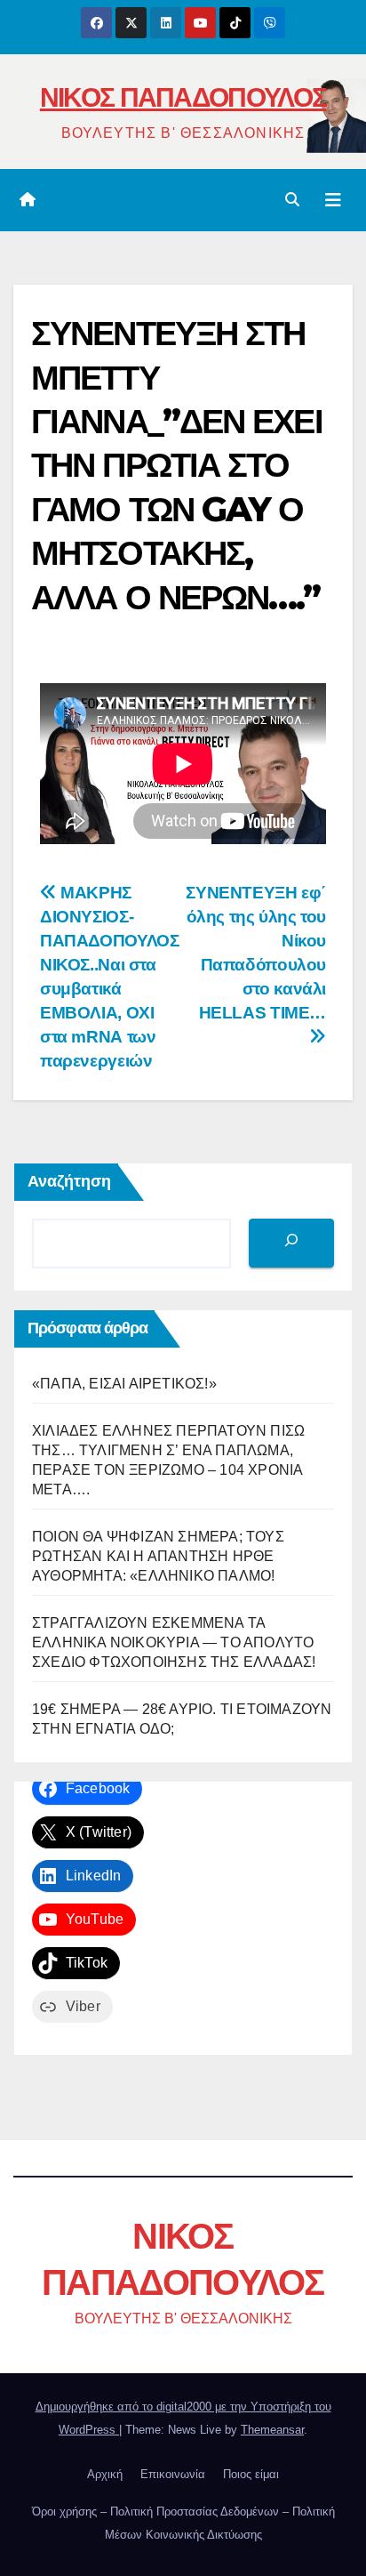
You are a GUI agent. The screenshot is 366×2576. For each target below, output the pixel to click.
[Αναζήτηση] (291, 1243)
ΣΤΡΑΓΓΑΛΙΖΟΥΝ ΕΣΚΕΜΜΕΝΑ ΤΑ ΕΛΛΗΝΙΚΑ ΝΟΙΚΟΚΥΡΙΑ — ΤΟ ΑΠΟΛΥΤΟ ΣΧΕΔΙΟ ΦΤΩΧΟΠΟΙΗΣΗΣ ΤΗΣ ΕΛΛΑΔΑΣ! (174, 1642)
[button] (292, 200)
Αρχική (105, 2474)
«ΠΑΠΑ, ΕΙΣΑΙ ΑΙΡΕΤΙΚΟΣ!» (124, 1384)
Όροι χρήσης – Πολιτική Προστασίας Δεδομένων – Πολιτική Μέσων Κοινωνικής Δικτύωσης (183, 2523)
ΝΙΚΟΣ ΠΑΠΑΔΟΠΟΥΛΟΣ (183, 97)
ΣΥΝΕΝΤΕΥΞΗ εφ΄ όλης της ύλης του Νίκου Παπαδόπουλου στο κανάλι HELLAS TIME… (256, 953)
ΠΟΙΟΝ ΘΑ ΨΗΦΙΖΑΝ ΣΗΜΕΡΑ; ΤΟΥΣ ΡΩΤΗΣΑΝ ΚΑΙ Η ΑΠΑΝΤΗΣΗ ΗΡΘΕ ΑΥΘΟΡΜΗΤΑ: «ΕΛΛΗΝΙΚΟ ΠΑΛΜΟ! (158, 1556)
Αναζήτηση (69, 1181)
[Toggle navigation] (333, 200)
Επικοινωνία (173, 2474)
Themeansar (272, 2430)
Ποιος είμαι (251, 2474)
